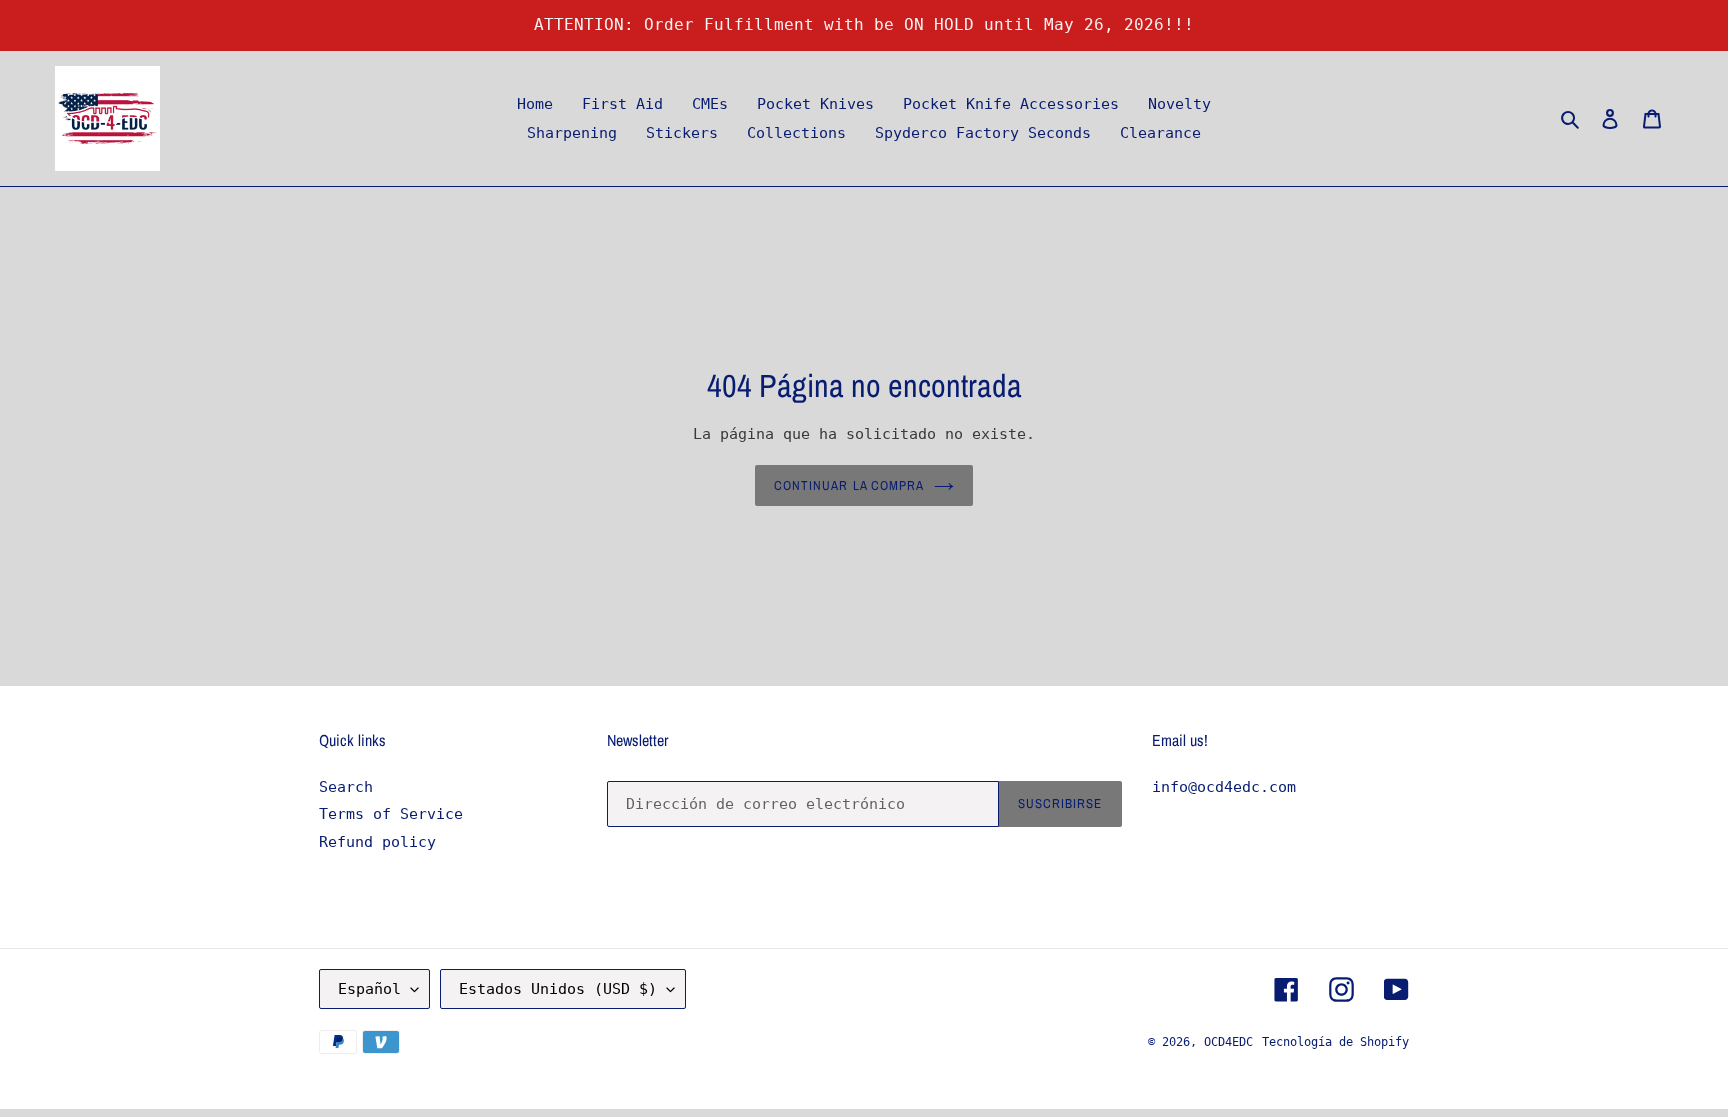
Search (346, 787)
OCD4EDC (1228, 1042)
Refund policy (377, 842)
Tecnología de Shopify (1335, 1042)
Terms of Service (391, 814)
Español (369, 989)
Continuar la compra (849, 485)
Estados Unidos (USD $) (558, 989)
